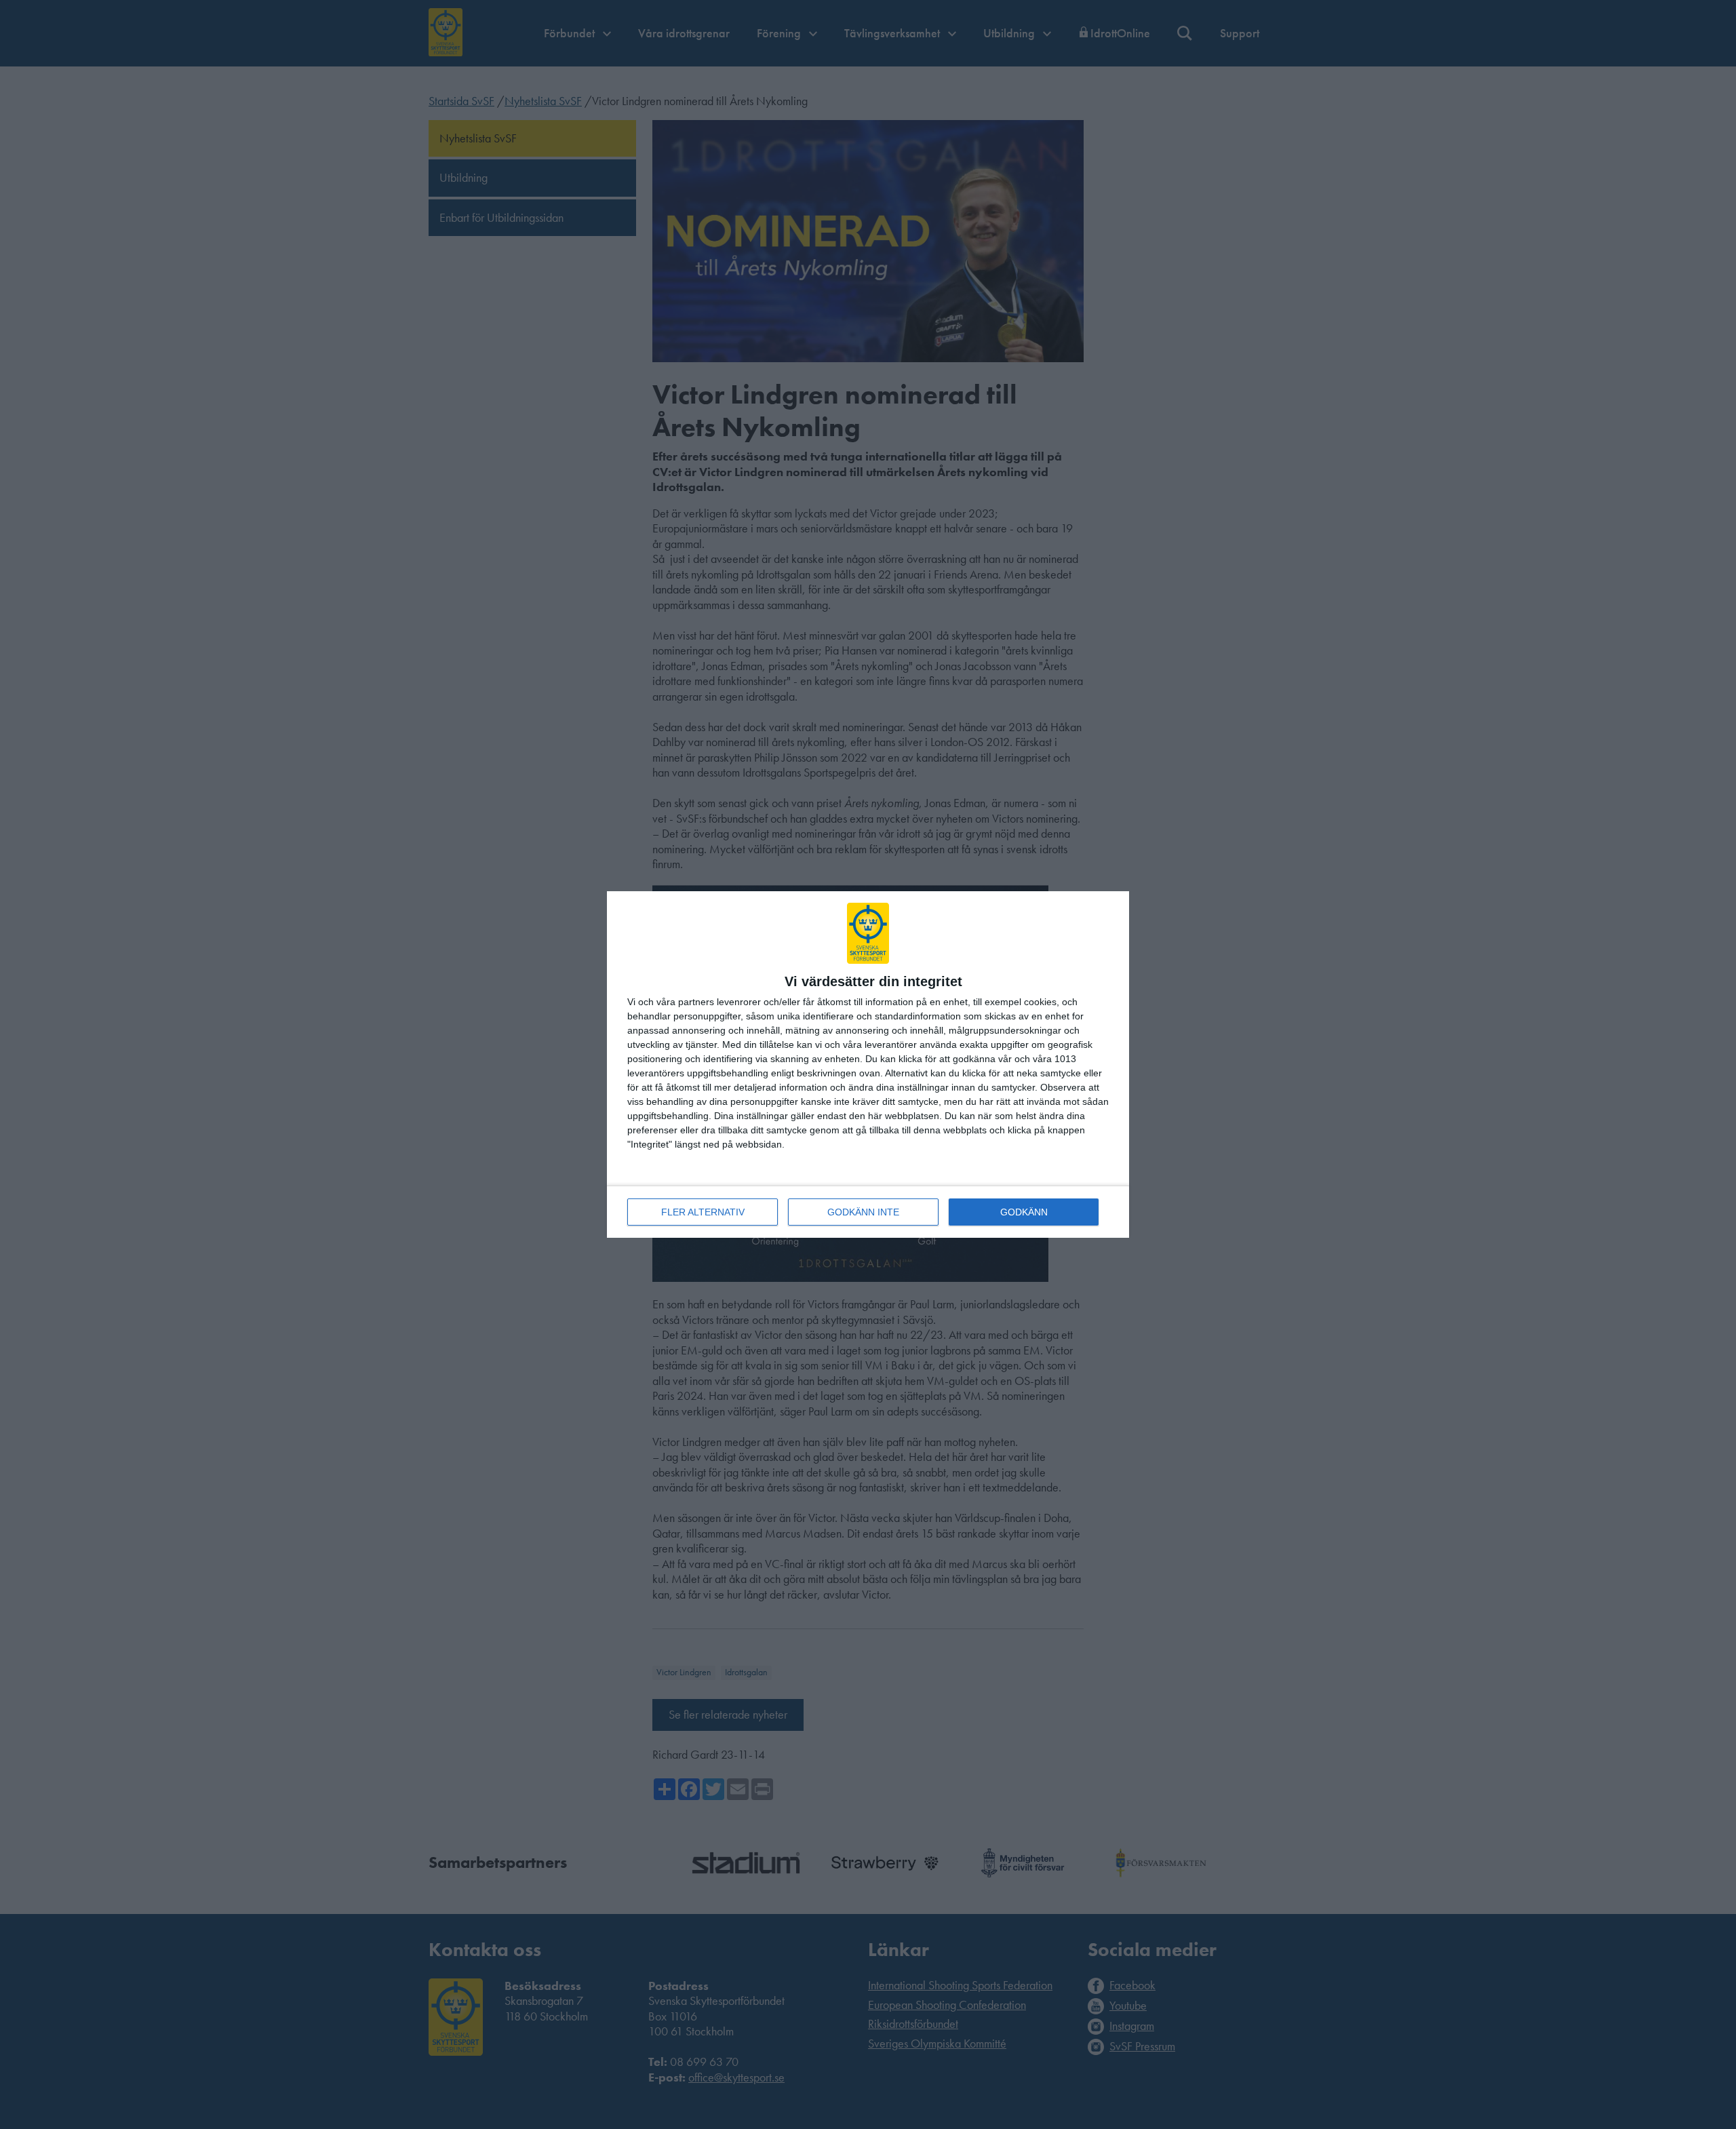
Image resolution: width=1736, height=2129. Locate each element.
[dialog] (868, 1064)
